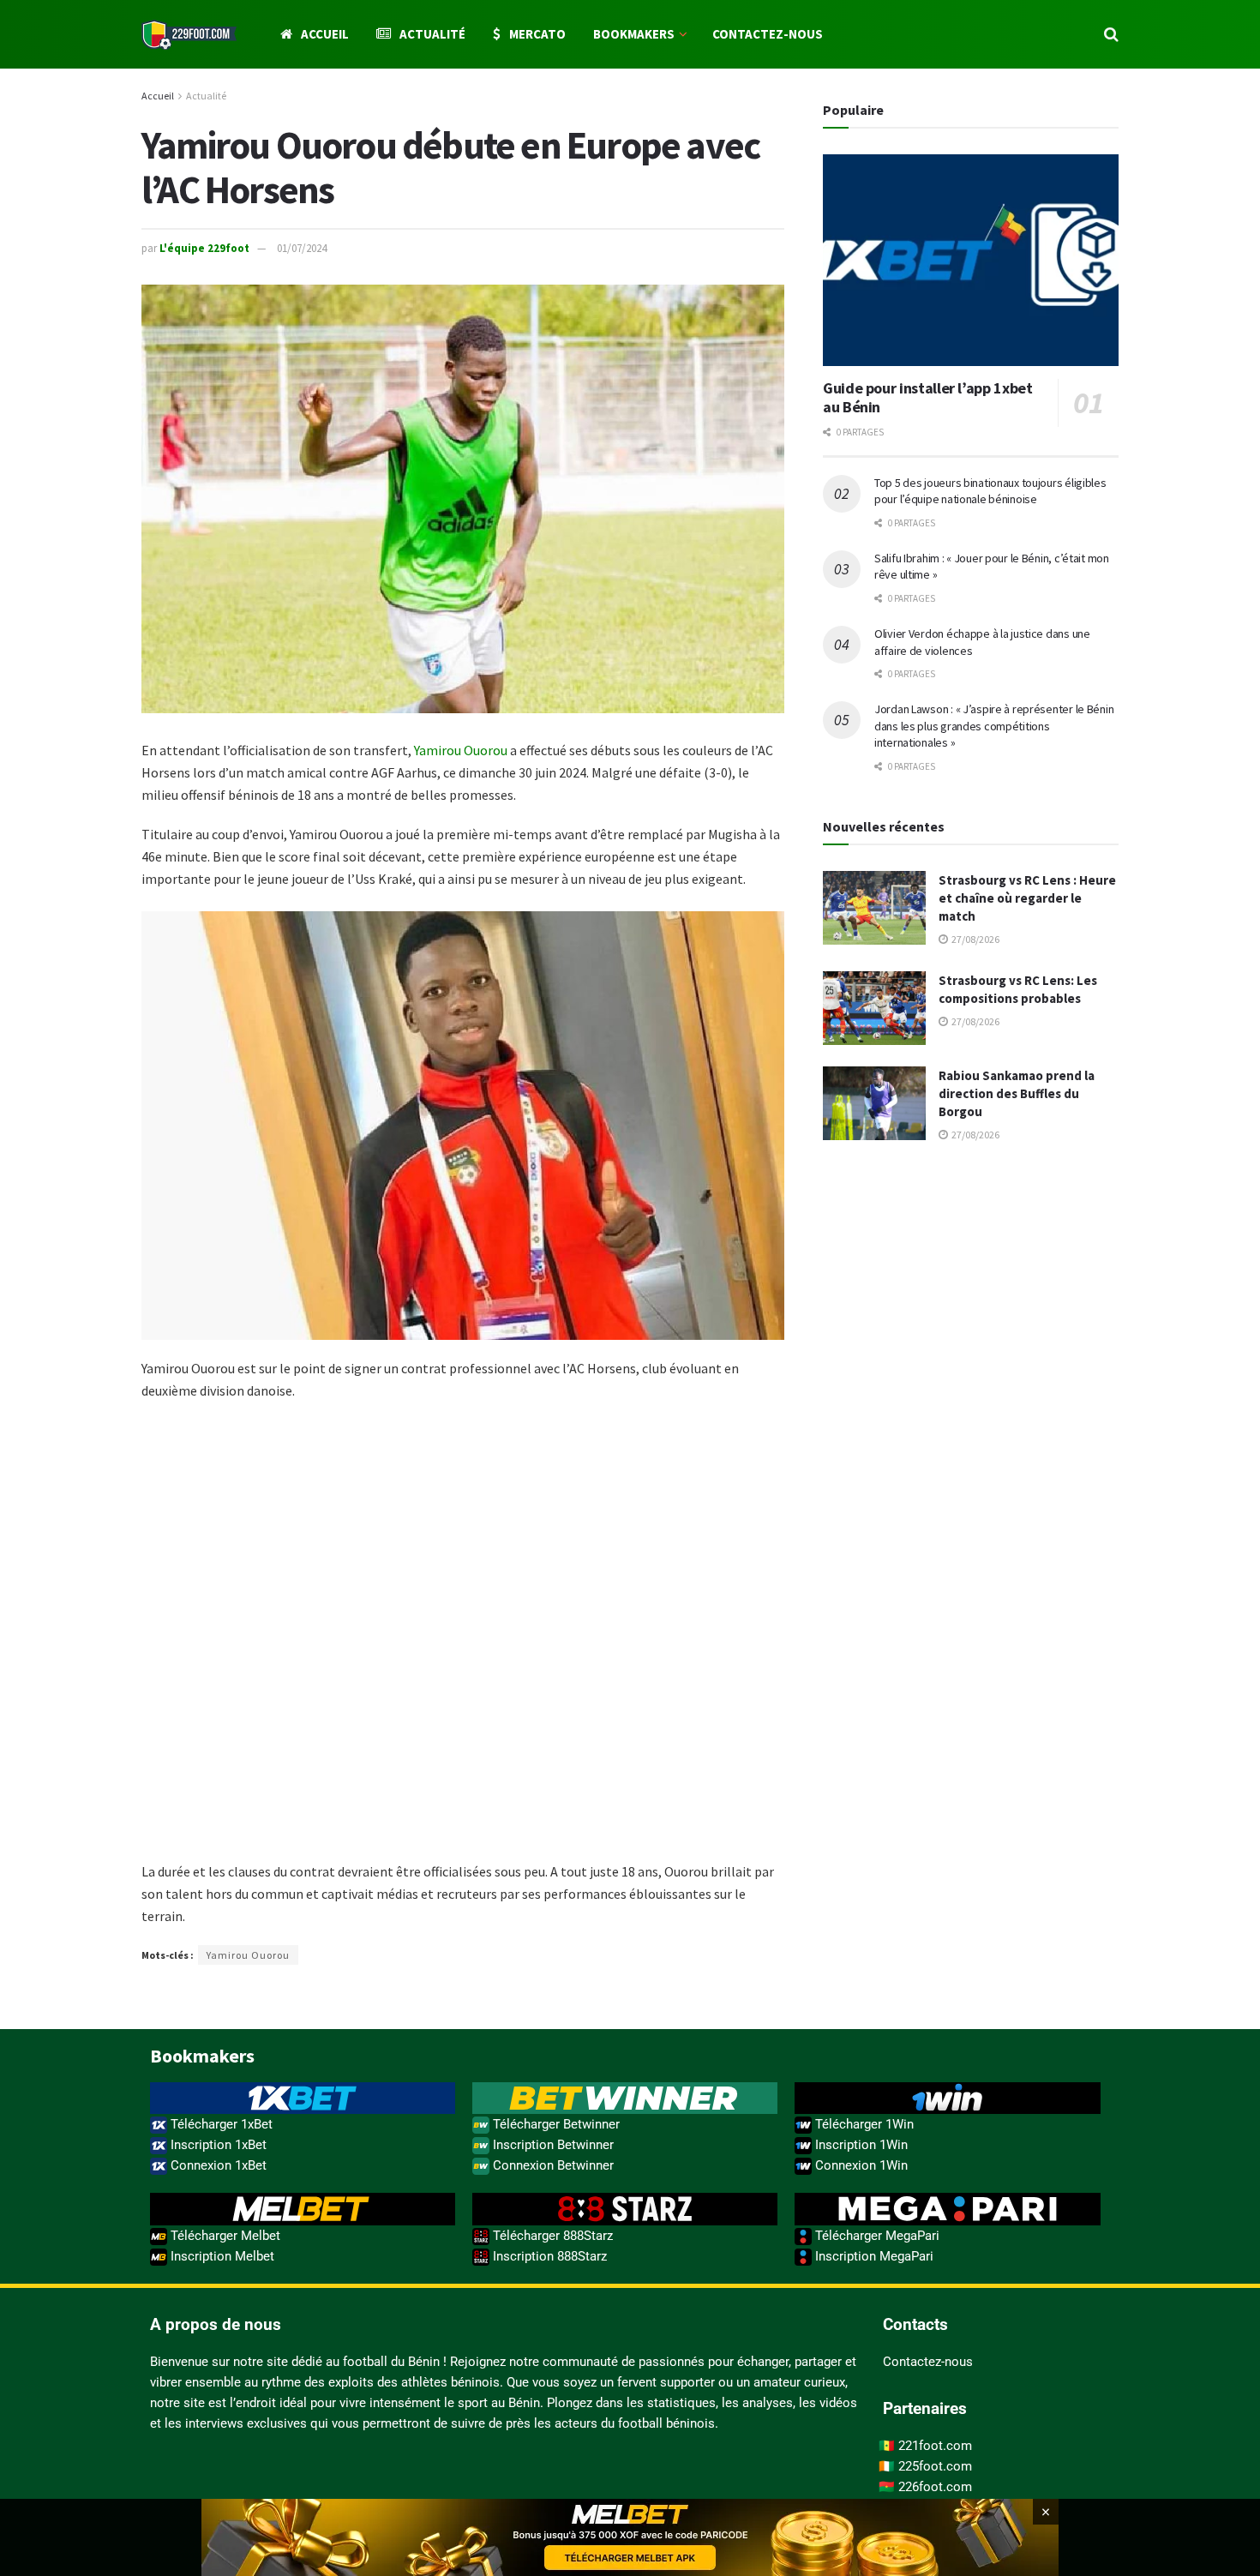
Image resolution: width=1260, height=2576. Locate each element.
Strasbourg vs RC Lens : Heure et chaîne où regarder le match (1027, 898)
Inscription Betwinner (552, 2145)
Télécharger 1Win (863, 2124)
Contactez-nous (768, 34)
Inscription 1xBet (217, 2145)
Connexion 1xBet (217, 2165)
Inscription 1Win (860, 2145)
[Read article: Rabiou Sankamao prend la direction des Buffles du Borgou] (874, 1103)
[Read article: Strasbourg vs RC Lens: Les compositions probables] (874, 1008)
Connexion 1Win (860, 2165)
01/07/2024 (302, 248)
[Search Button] (1111, 34)
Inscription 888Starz (548, 2256)
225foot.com (935, 2466)
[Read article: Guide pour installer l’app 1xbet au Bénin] (971, 260)
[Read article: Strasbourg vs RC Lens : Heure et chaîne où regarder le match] (874, 908)
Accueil (325, 34)
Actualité (432, 34)
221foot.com (935, 2446)
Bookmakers (634, 34)
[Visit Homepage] (189, 35)
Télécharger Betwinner (555, 2124)
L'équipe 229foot (204, 248)
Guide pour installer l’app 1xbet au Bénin (927, 398)
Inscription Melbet (221, 2256)
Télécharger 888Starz (551, 2236)
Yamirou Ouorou (461, 750)
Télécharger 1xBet (220, 2124)
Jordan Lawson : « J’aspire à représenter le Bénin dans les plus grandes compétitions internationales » (994, 726)
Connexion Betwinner (552, 2165)
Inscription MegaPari (873, 2256)
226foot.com (935, 2487)
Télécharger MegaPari (876, 2236)
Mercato (537, 34)
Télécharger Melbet (224, 2236)
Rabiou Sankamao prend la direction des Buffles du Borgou (1017, 1093)
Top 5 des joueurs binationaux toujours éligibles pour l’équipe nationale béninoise (990, 491)
